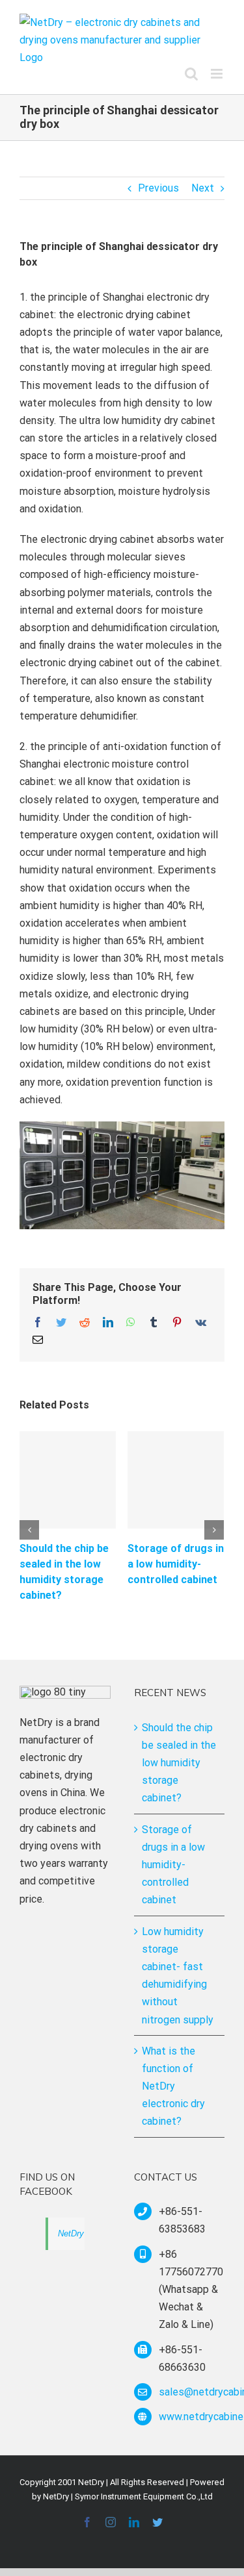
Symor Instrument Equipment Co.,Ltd (144, 2496)
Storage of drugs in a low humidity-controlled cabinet (176, 1564)
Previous (158, 188)
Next (203, 188)
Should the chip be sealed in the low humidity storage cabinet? (179, 1763)
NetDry (71, 2233)
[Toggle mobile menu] (218, 74)
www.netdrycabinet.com (192, 2417)
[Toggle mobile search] (191, 74)
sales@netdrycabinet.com (192, 2392)
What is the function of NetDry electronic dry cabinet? (173, 2086)
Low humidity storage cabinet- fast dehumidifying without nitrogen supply (178, 1976)
